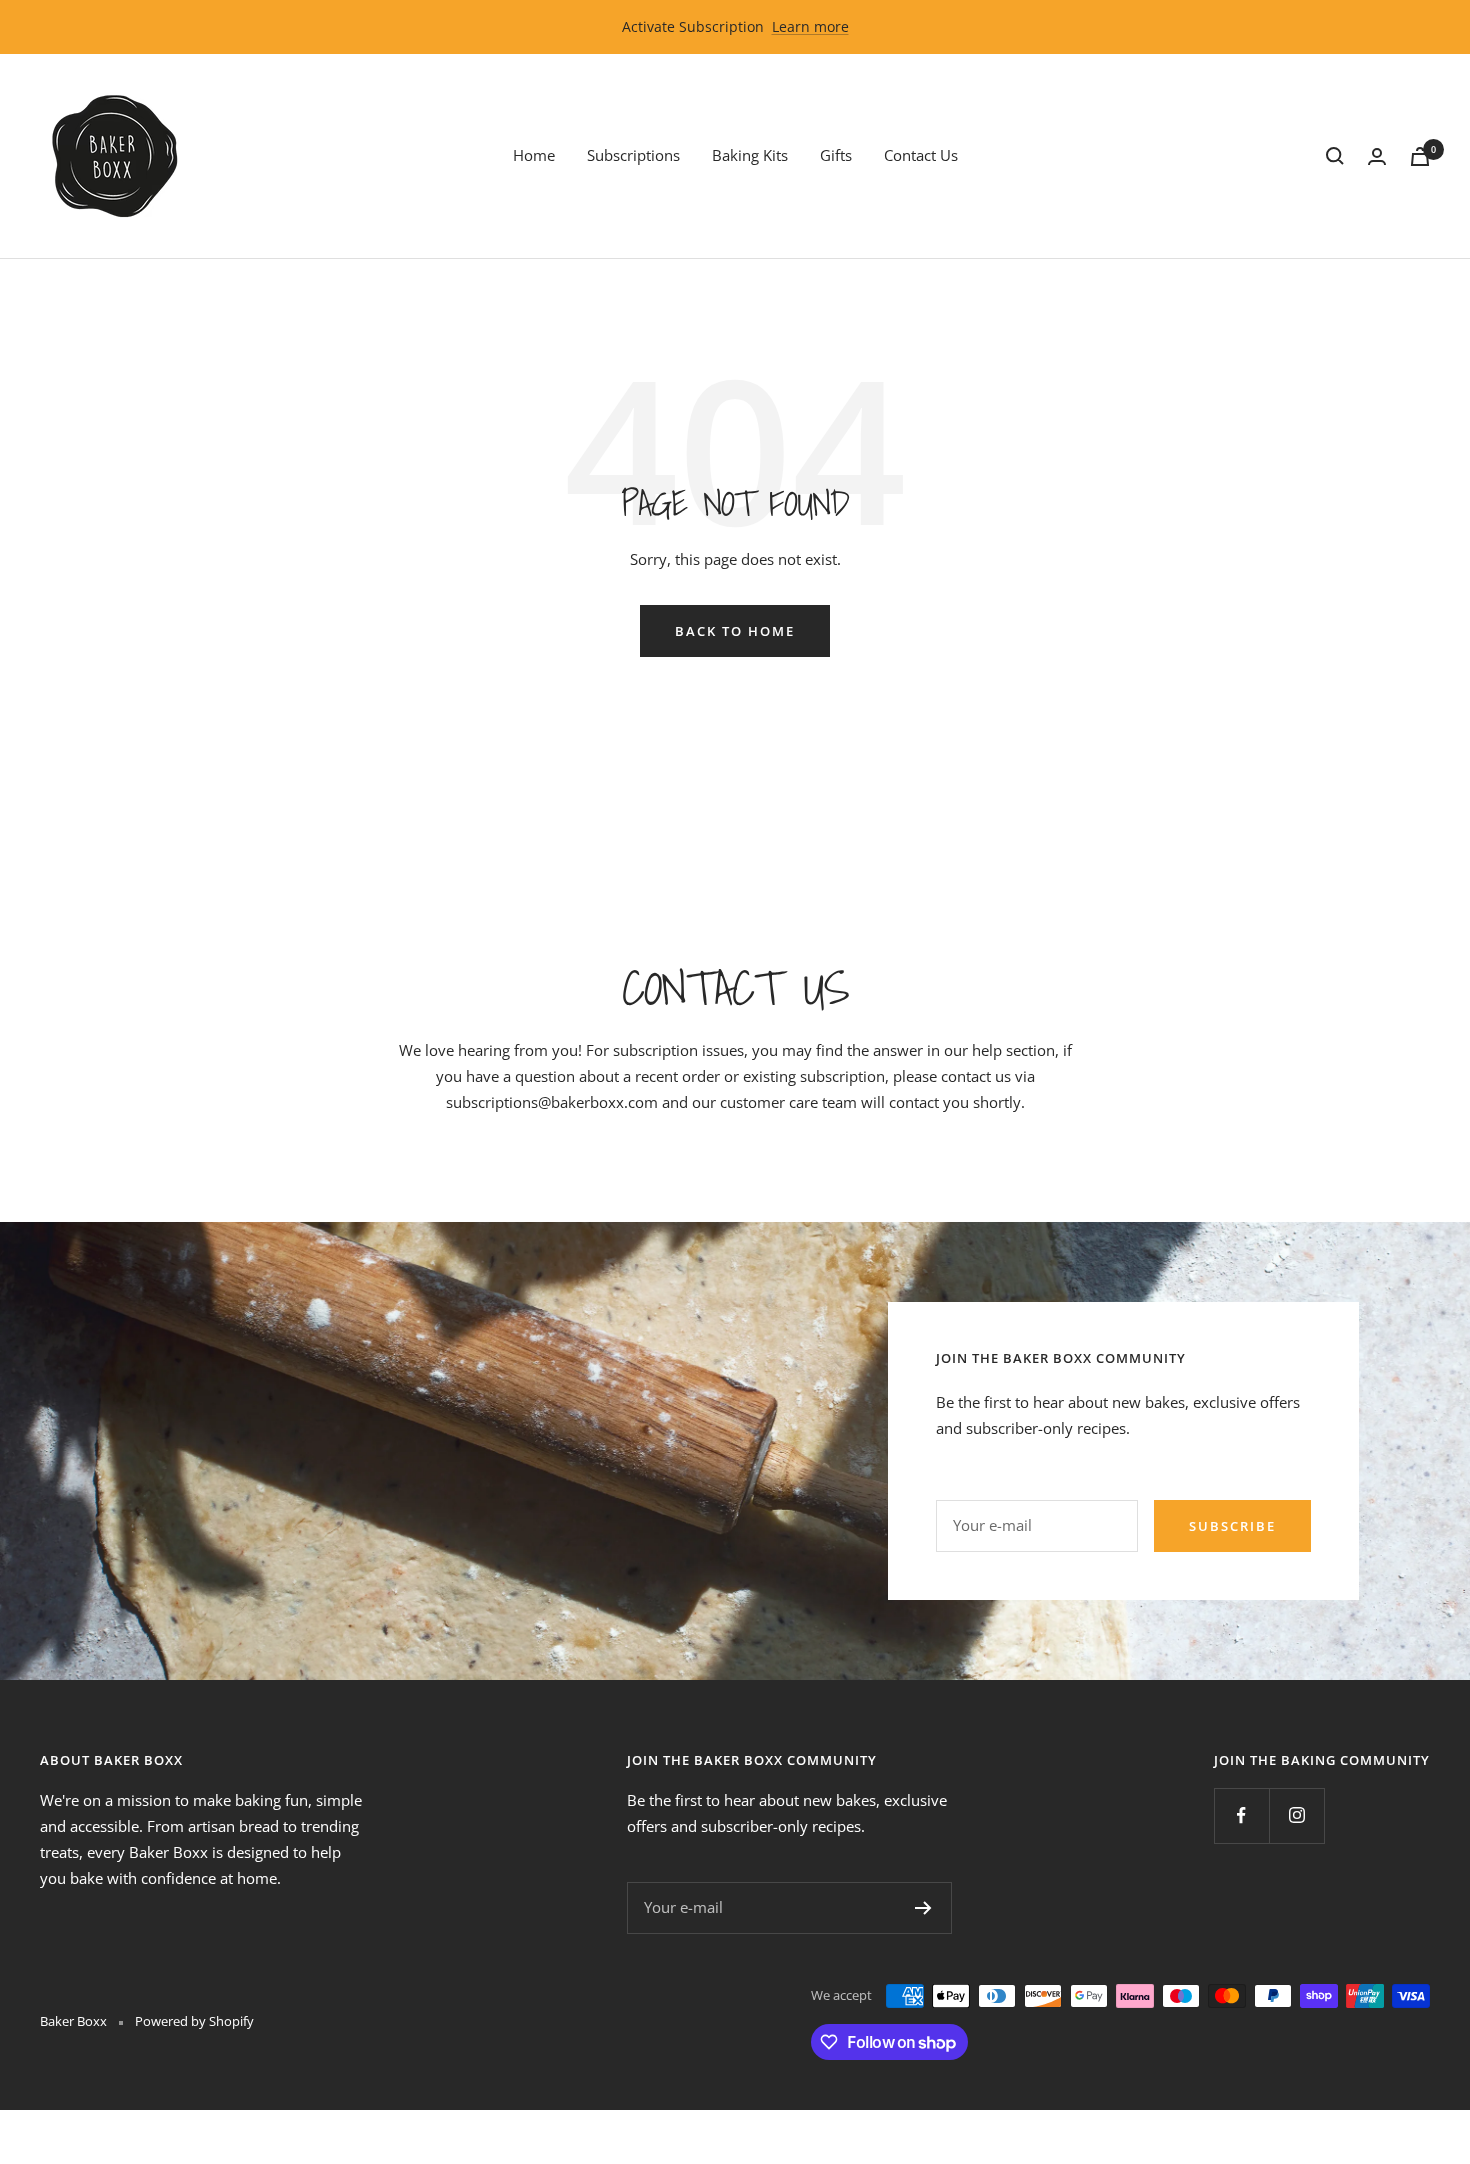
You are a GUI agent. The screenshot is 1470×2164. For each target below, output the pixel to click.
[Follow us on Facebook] (1241, 1815)
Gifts (836, 155)
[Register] (923, 1908)
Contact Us (921, 155)
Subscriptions (633, 155)
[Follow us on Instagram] (1296, 1815)
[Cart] (1420, 156)
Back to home (735, 631)
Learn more (810, 26)
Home (534, 155)
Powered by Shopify (194, 2021)
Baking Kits (750, 155)
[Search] (1335, 156)
